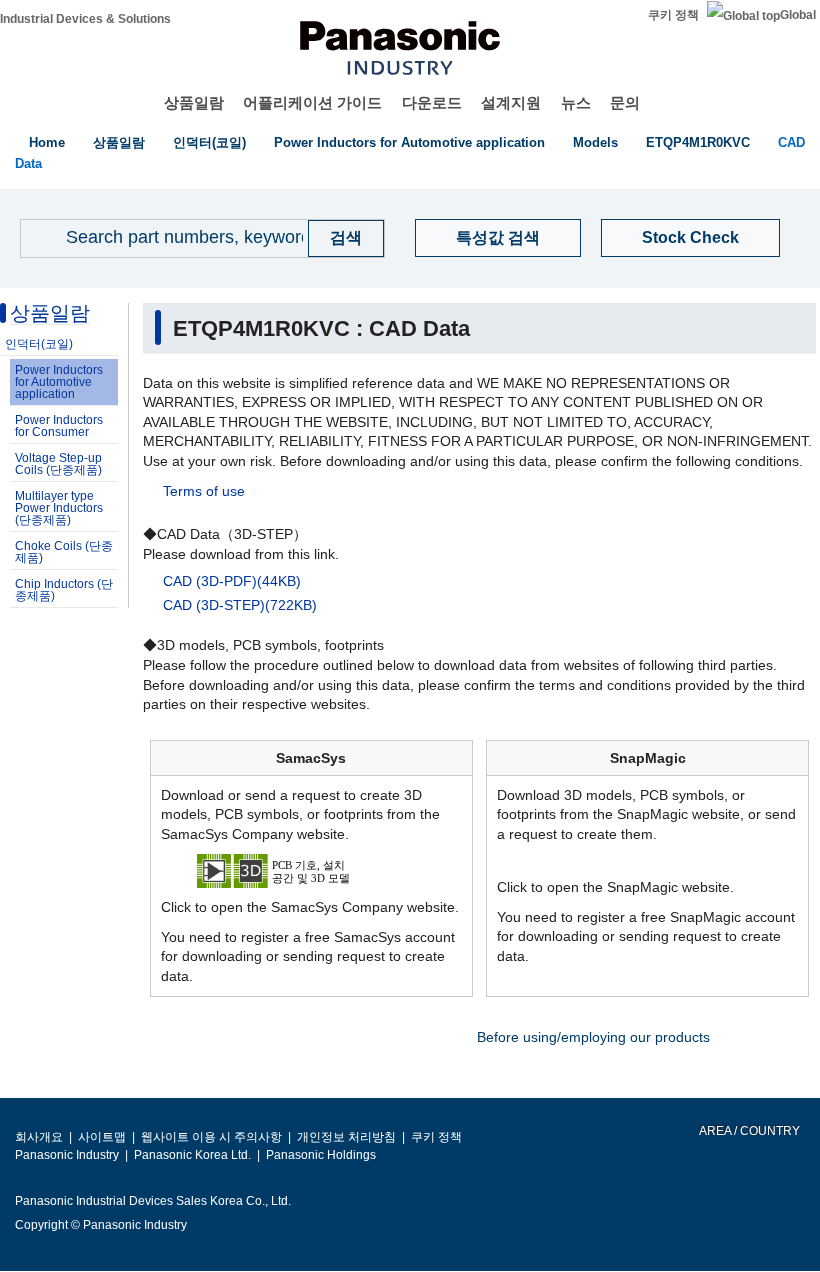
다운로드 (432, 102)
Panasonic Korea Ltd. (192, 1155)
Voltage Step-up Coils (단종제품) (58, 464)
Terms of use (204, 491)
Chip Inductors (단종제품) (64, 590)
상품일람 (194, 102)
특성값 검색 (498, 237)
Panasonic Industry (67, 1155)
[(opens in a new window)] (312, 870)
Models (595, 142)
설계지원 (511, 102)
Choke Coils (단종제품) (64, 552)
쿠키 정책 (673, 15)
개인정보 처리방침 (346, 1137)
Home (47, 142)
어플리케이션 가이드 (312, 102)
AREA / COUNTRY (748, 1131)
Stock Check (690, 237)
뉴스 (576, 102)
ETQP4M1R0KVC (698, 142)
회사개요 (39, 1137)
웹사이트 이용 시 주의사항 (211, 1137)
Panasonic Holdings (321, 1155)
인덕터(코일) (209, 142)
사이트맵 (102, 1137)
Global (798, 15)
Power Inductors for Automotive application (409, 142)
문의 (625, 102)
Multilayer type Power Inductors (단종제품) (59, 508)
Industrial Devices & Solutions (85, 19)
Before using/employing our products (593, 1037)
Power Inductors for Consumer (59, 426)
